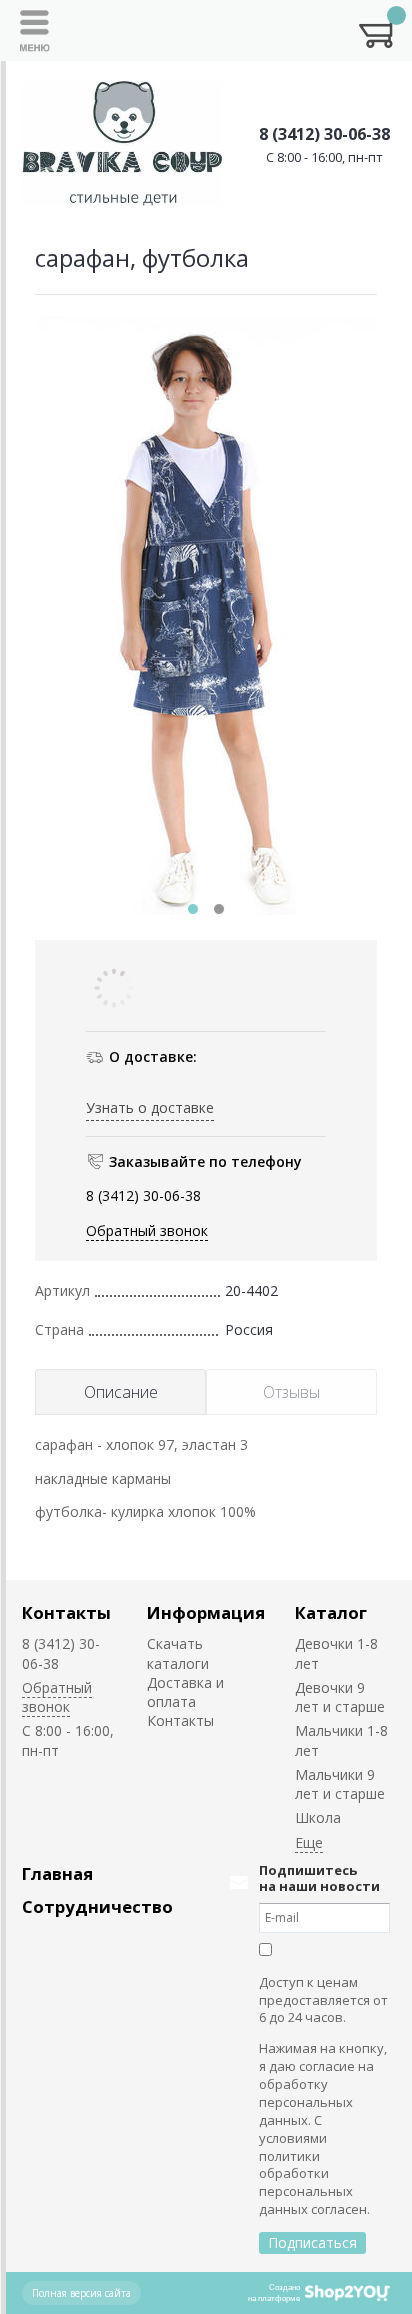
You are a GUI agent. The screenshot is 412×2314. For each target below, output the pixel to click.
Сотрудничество (97, 1906)
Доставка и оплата (185, 1692)
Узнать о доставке (150, 1107)
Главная (57, 1873)
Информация (206, 1612)
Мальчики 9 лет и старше (340, 1784)
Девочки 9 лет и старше (340, 1697)
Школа (318, 1817)
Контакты (66, 1612)
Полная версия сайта (81, 2293)
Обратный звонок (147, 1230)
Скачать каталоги (178, 1653)
